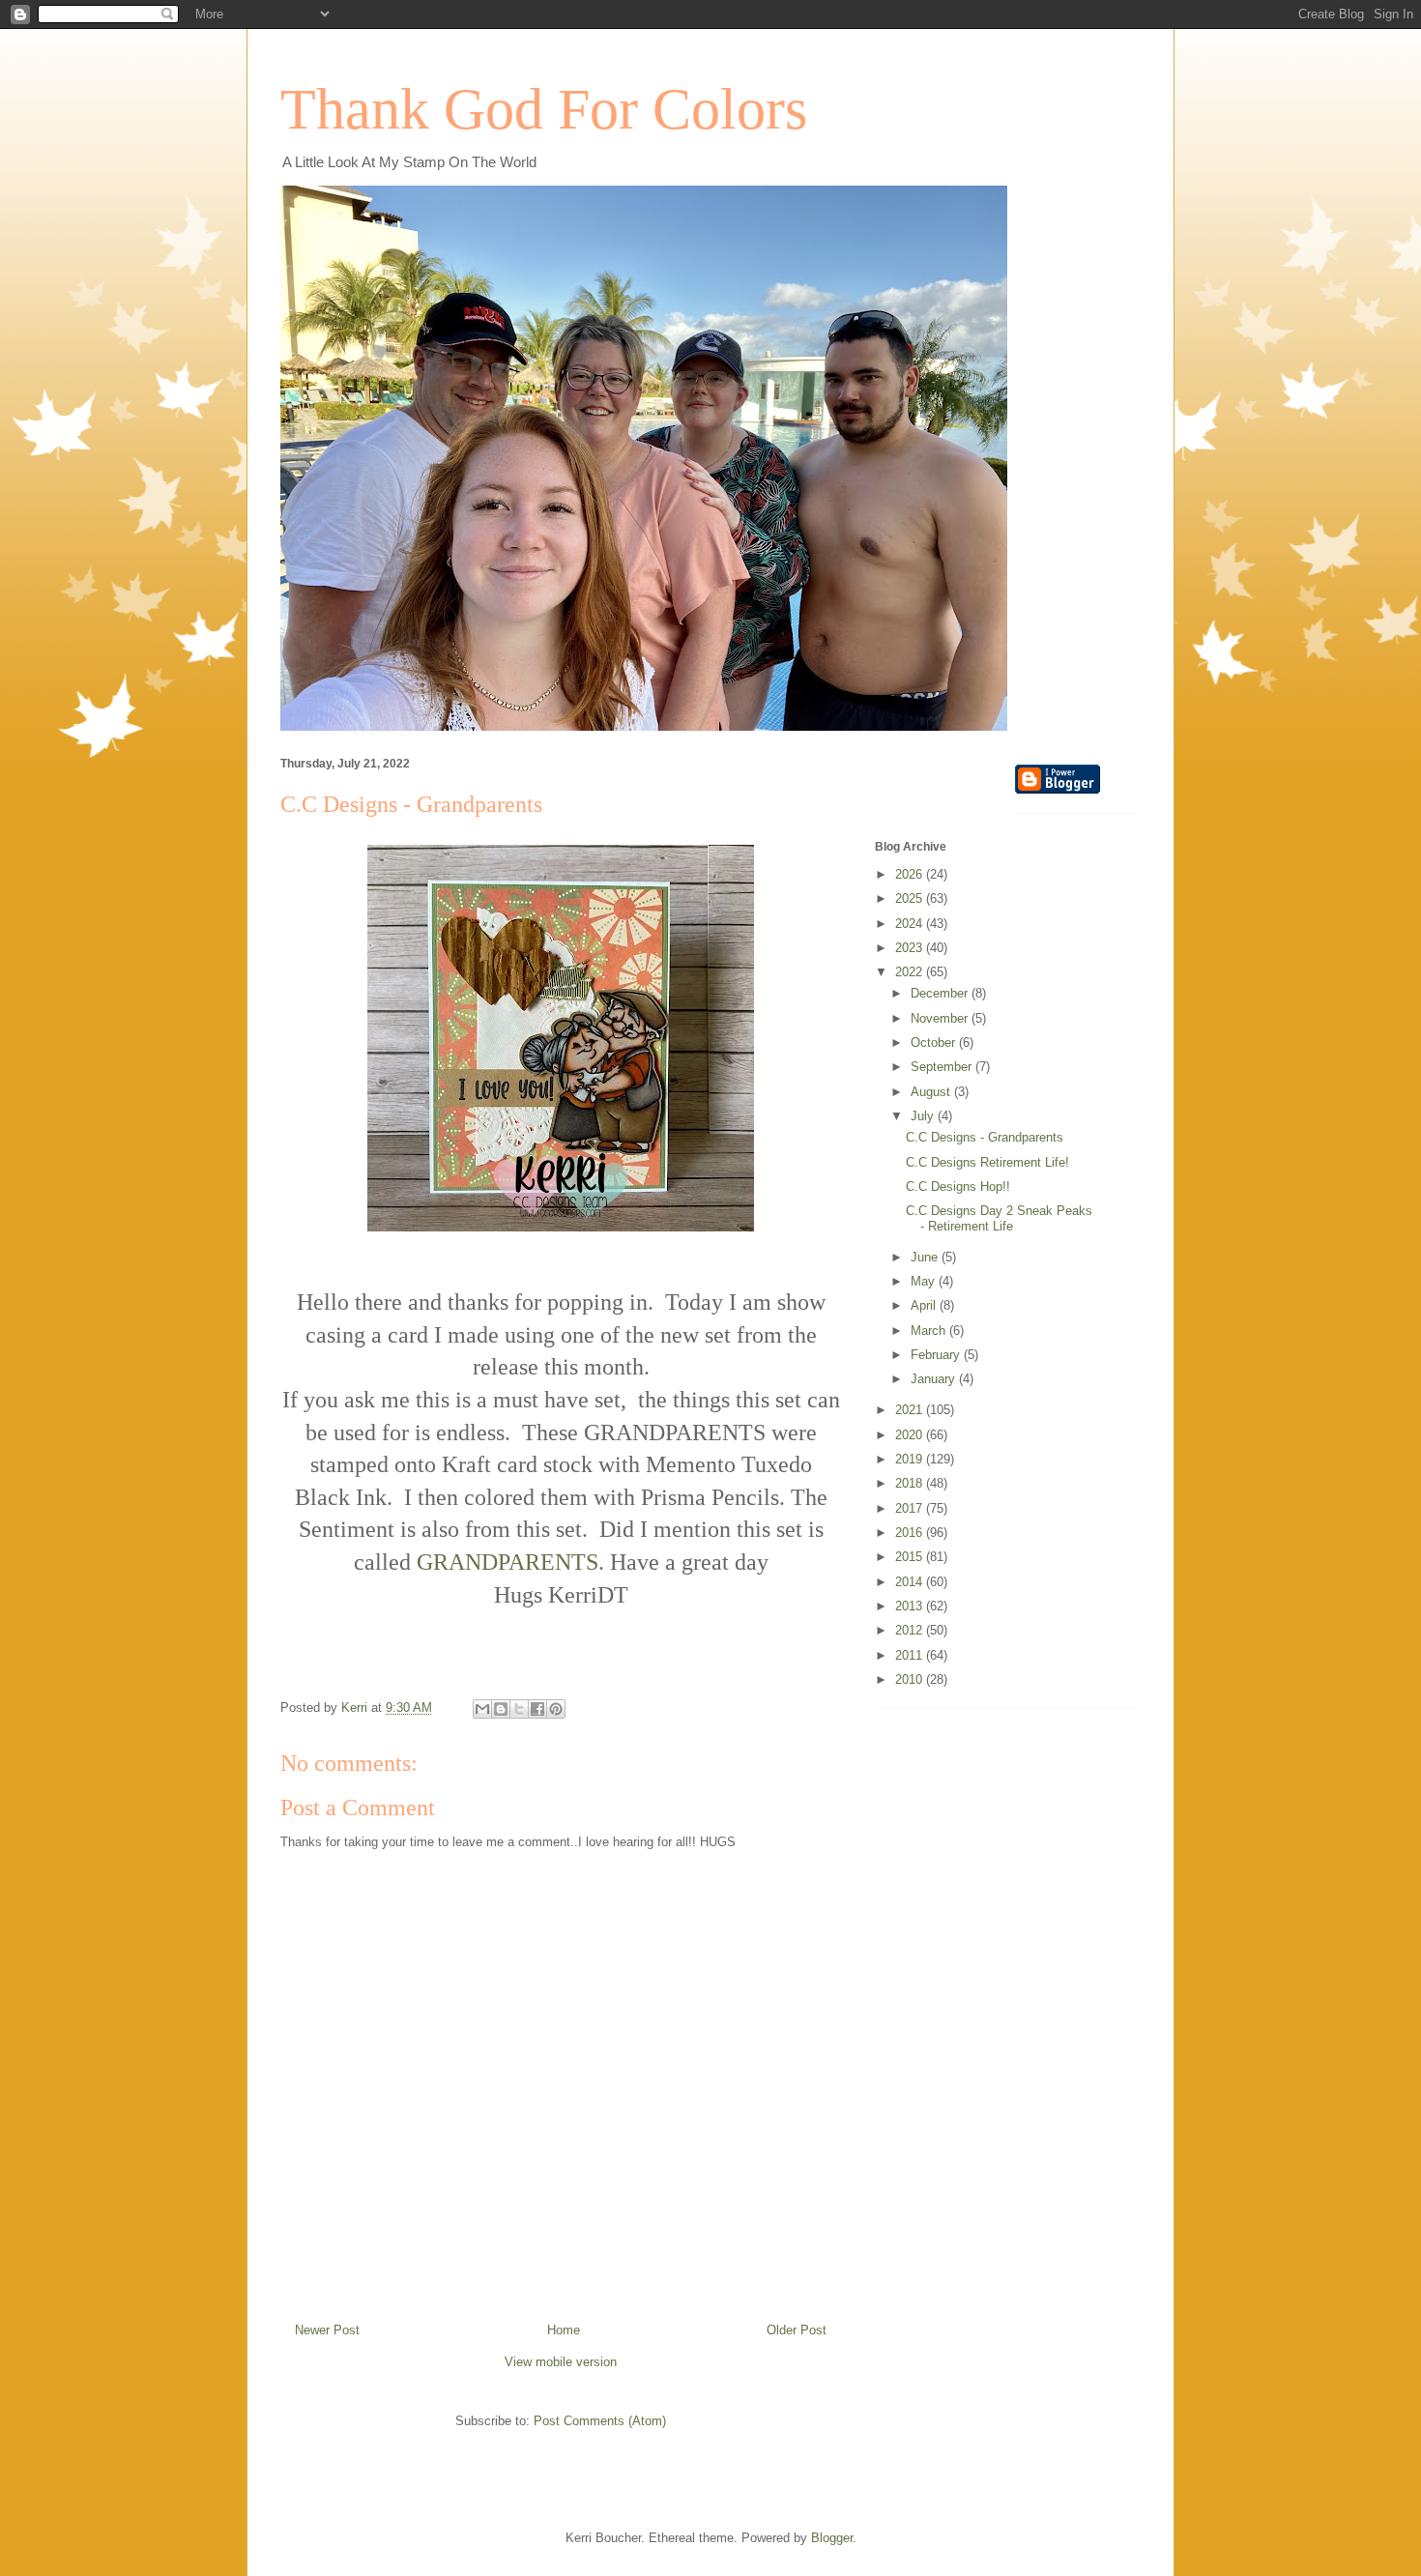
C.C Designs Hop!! (958, 1187)
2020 (911, 1435)
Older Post (797, 2330)
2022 (911, 972)
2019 (911, 1459)
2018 (911, 1483)
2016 (911, 1533)
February (937, 1355)
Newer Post (327, 2330)
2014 (911, 1582)
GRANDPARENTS (507, 1562)
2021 (911, 1410)
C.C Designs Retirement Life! (987, 1162)
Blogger (832, 2538)
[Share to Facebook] (537, 1709)
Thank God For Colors (544, 109)
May (925, 1281)
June (926, 1257)
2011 (911, 1655)
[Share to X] (519, 1709)
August (932, 1092)
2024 (911, 924)
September (943, 1067)
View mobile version (561, 2362)
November (941, 1018)
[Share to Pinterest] (556, 1709)
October (935, 1042)
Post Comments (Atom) (600, 2421)
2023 (911, 948)
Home (564, 2330)
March (930, 1331)
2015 (911, 1557)
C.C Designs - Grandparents (985, 1137)
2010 (911, 1679)
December (941, 993)
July (924, 1116)
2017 (911, 1508)
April (925, 1305)
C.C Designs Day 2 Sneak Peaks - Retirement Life (999, 1218)
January (935, 1379)
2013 (911, 1606)
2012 (911, 1630)
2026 (911, 874)
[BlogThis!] (501, 1709)
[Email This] (482, 1709)
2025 (911, 898)
